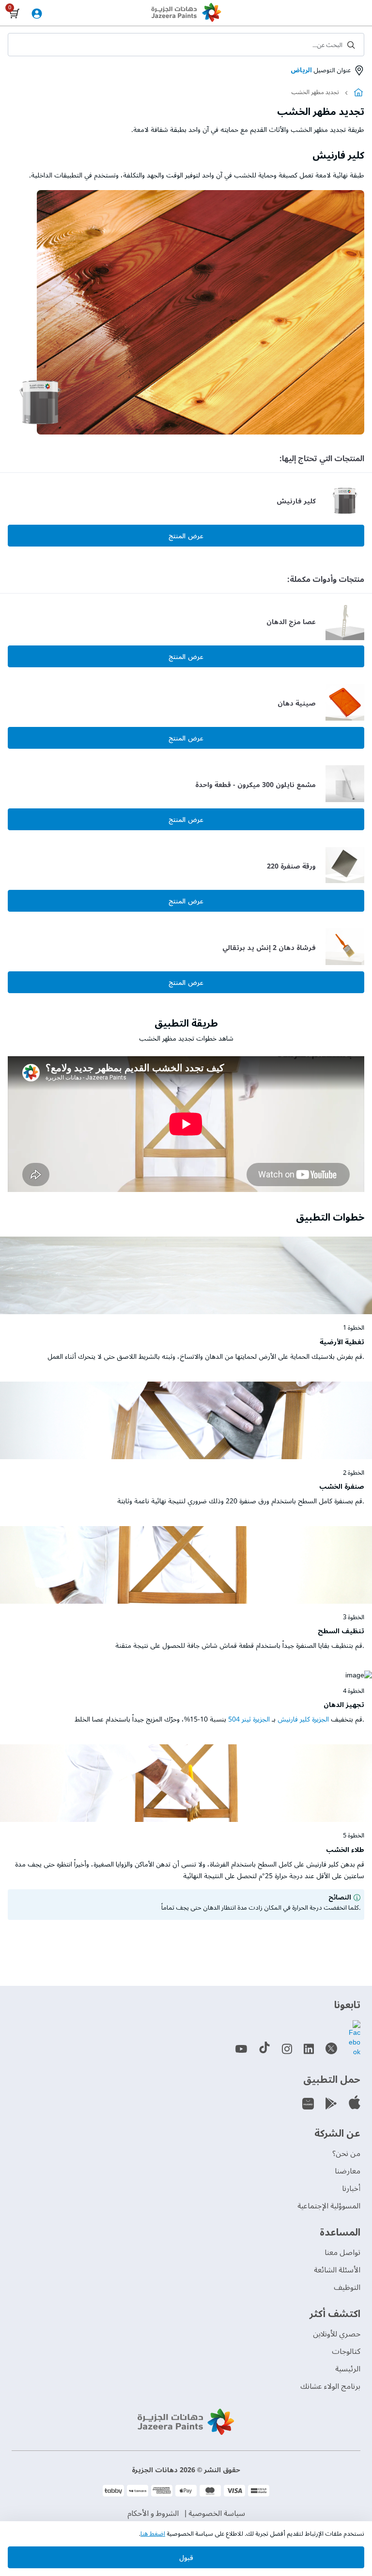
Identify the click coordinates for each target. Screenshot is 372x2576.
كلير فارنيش (296, 501)
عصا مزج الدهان (291, 622)
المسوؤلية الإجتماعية (329, 2206)
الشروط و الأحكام (153, 2513)
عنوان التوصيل (321, 70)
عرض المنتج (186, 536)
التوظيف (347, 2287)
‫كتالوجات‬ (346, 2351)
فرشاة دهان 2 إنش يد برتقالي (269, 948)
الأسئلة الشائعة (337, 2270)
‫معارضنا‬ (348, 2171)
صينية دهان (297, 703)
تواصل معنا (342, 2253)
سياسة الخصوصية (217, 2513)
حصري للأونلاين (337, 2334)
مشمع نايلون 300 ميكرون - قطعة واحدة (256, 785)
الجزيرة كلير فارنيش (303, 1719)
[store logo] (186, 14)
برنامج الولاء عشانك (330, 2386)
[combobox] (186, 45)
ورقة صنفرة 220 (291, 866)
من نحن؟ (346, 2154)
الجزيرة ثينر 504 (249, 1719)
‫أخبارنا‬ (351, 2189)
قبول (186, 2558)
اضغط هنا (153, 2534)
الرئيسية (348, 2369)
